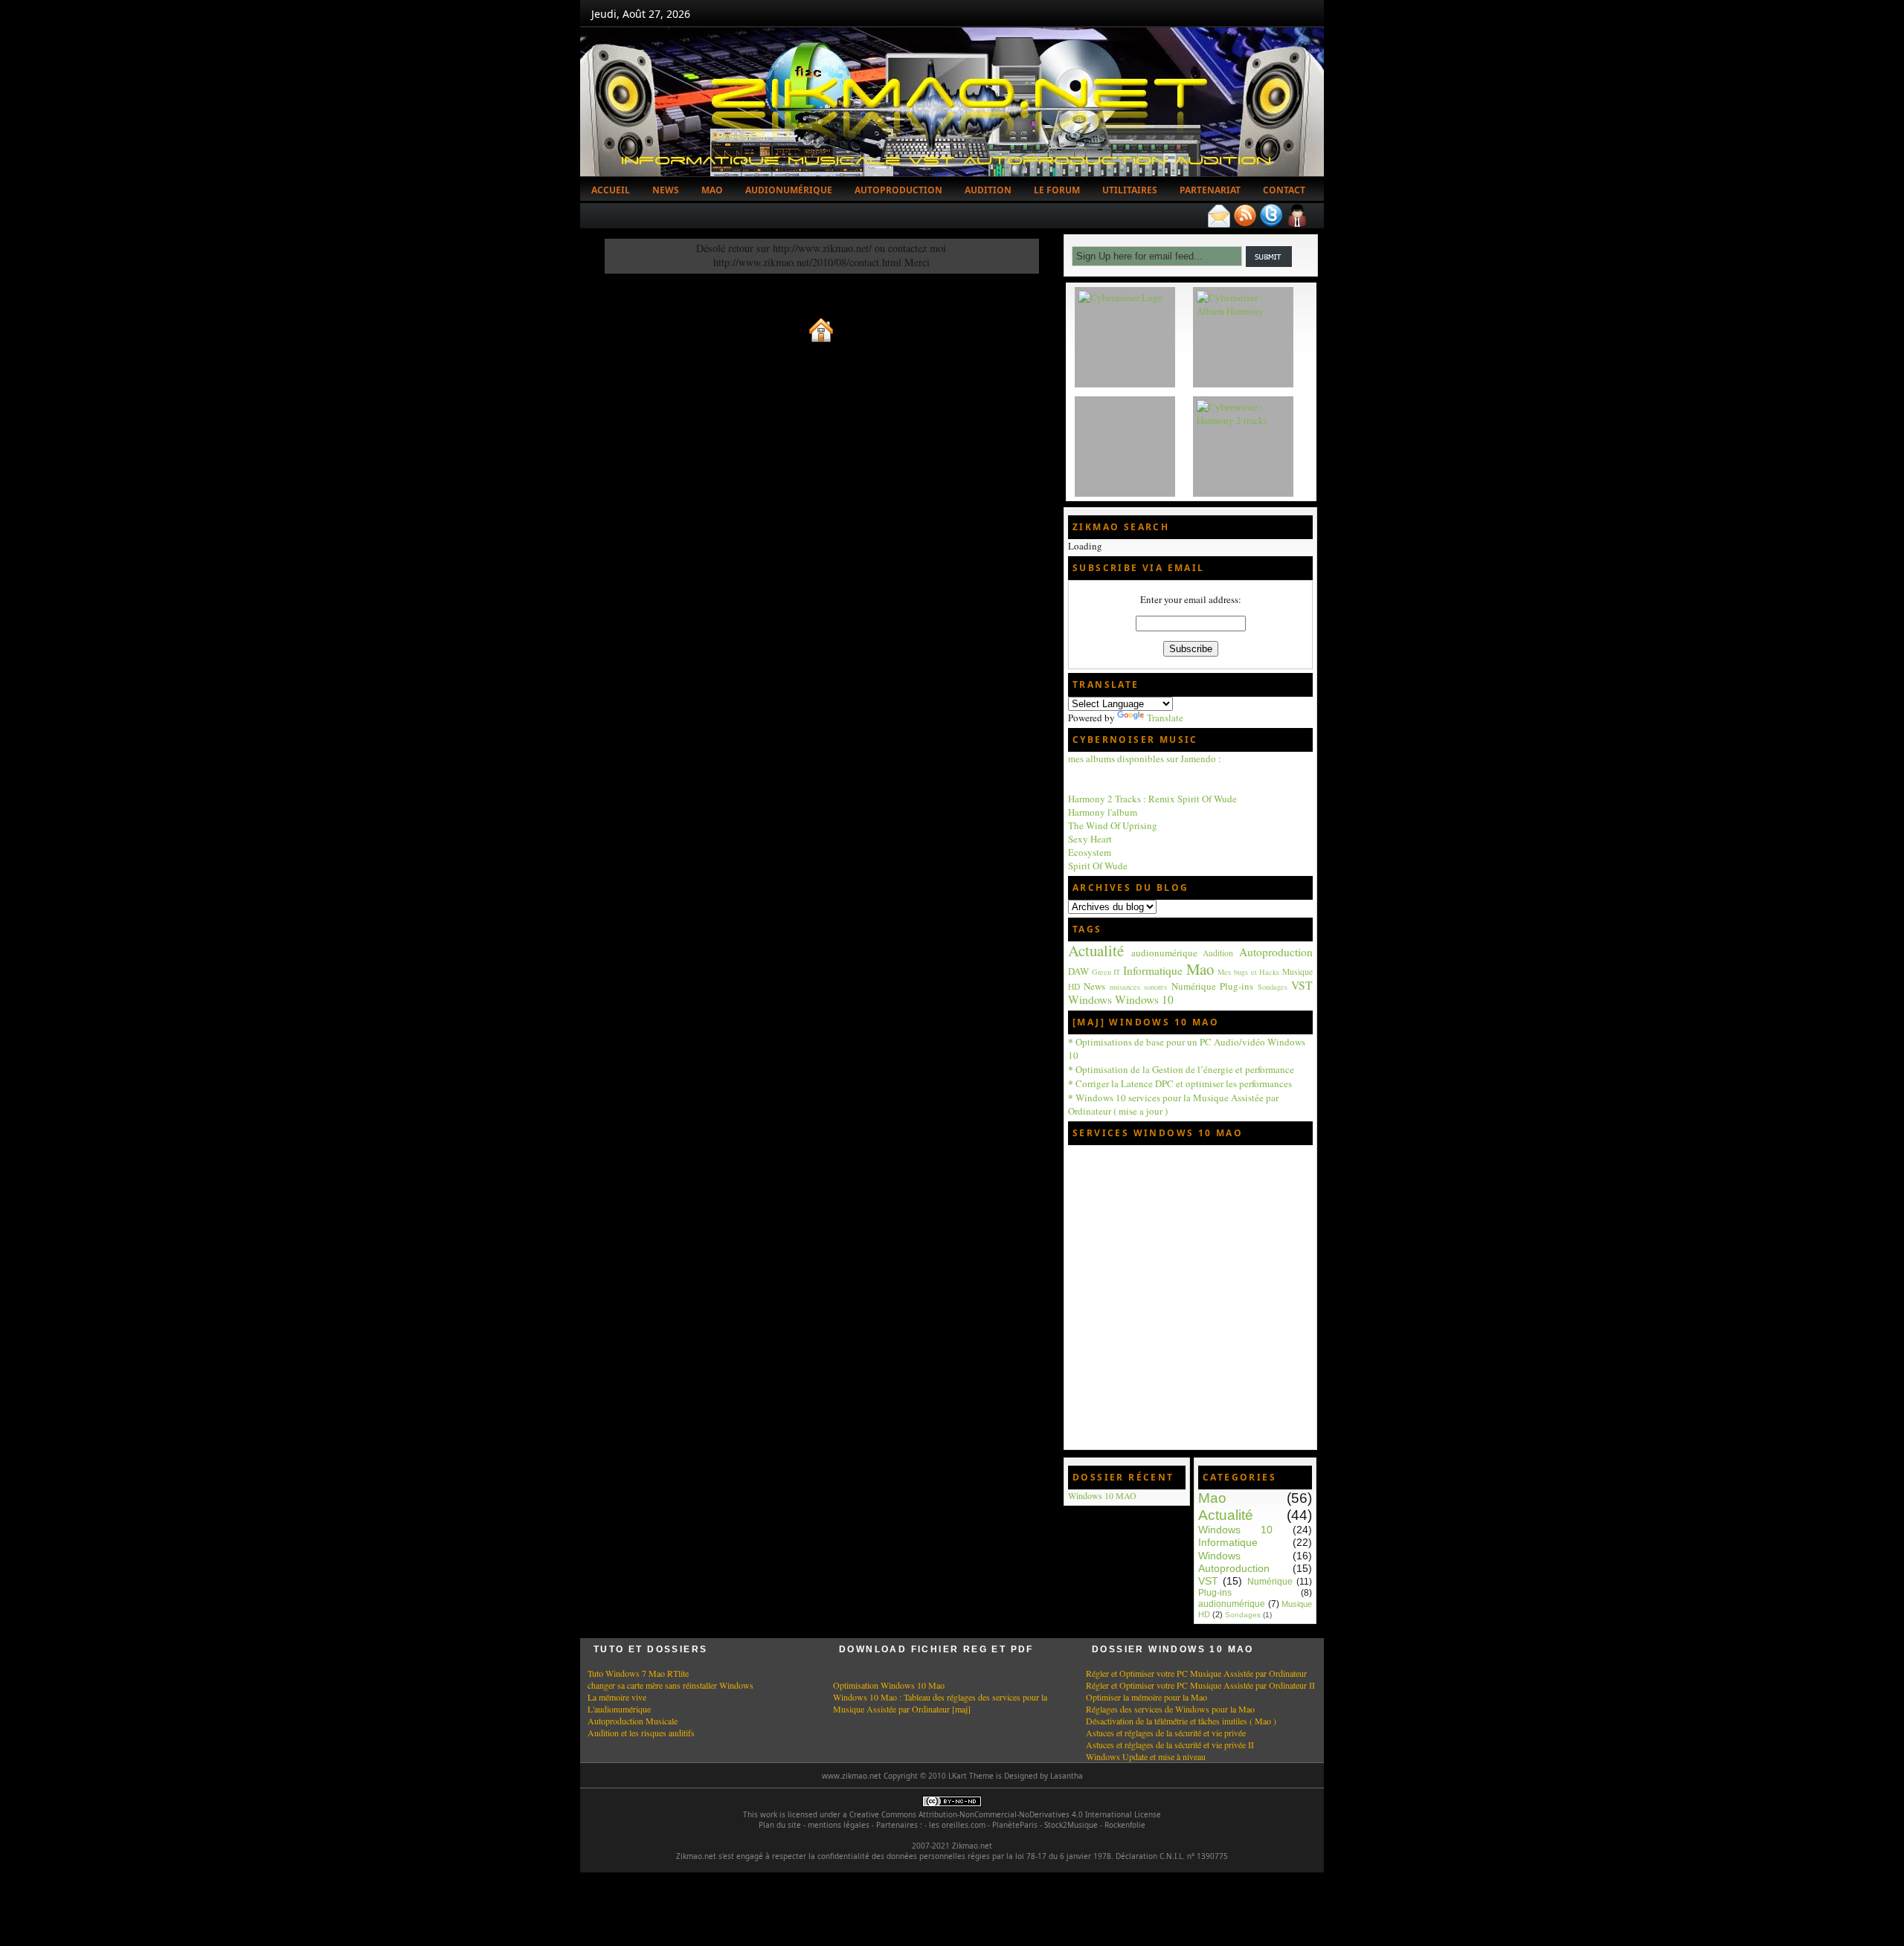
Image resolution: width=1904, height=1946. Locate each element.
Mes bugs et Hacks (1248, 972)
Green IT (1106, 972)
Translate (1165, 718)
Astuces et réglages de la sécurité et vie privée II (1170, 1744)
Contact (1284, 190)
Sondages (1273, 987)
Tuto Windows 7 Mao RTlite (638, 1673)
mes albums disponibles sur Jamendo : (1145, 758)
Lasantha (1067, 1776)
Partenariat (1210, 190)
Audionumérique (789, 190)
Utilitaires (1130, 190)
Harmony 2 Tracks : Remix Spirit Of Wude (1152, 799)
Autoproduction (898, 190)
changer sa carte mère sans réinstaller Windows (670, 1685)
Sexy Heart (1090, 839)
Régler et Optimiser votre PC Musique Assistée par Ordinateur (1196, 1673)
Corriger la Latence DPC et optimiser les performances (1180, 1083)
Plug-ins (1236, 986)
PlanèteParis (1015, 1825)
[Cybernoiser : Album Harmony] (1243, 311)
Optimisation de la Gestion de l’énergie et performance (1181, 1069)
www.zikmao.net (852, 1776)
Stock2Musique (1071, 1825)
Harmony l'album (1103, 812)
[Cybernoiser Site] (1121, 297)
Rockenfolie (1125, 1825)
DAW (1078, 971)
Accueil (611, 190)
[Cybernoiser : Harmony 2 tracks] (1243, 420)
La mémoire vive (617, 1697)
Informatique (1153, 970)
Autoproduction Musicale (633, 1721)
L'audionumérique (619, 1709)
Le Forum (1057, 190)
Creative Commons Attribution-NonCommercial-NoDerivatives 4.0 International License (1005, 1814)
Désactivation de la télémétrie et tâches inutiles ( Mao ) (1181, 1721)
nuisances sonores (1138, 987)
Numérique (1194, 986)
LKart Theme (971, 1776)
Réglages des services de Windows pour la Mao (1170, 1709)
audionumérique (1164, 953)
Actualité (1096, 950)
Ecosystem (1090, 852)
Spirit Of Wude (1098, 866)
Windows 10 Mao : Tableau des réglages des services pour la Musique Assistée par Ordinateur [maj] (940, 1703)
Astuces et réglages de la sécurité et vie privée (1166, 1733)
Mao (712, 190)
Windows (1090, 999)
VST (1302, 985)
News (666, 190)
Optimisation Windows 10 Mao (889, 1685)
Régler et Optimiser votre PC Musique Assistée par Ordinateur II (1200, 1685)
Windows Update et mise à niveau (1146, 1756)
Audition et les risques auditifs (641, 1733)
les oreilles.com (957, 1825)
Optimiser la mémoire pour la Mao (1146, 1697)
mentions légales (839, 1825)
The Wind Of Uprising (1113, 825)
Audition (988, 190)
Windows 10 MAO (1102, 1495)
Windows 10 (1144, 999)
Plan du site (780, 1825)
